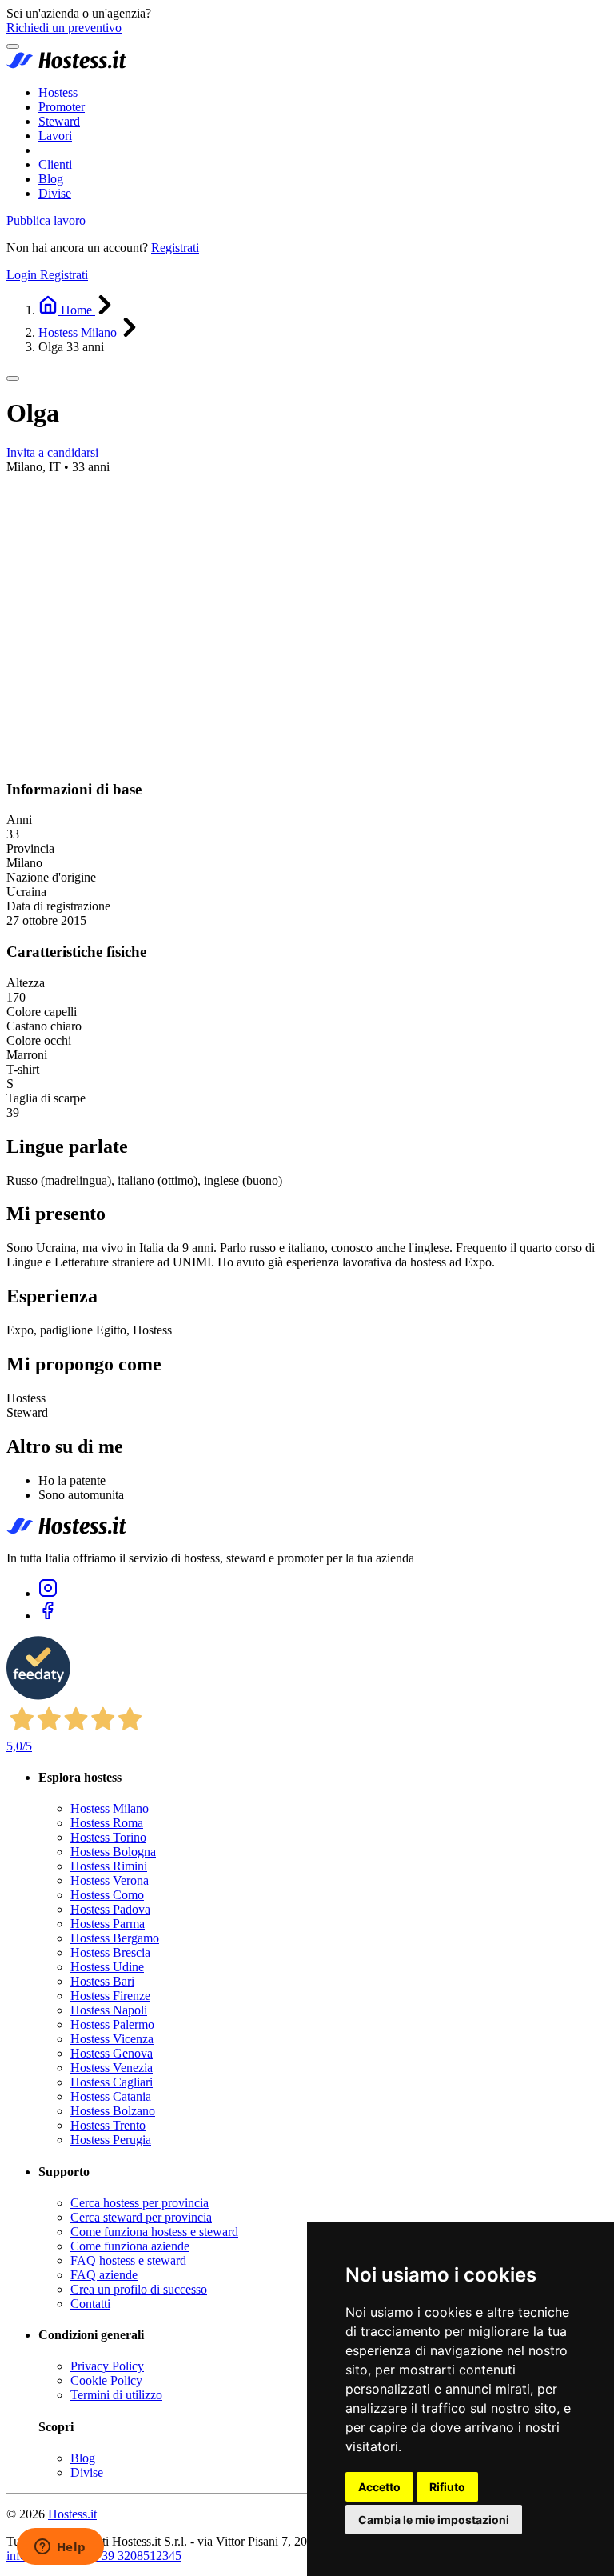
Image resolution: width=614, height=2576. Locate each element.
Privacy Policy (107, 2366)
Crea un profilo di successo (139, 2289)
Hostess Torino (108, 1837)
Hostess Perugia (111, 2140)
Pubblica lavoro (46, 220)
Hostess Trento (108, 2125)
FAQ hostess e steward (128, 2260)
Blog (51, 179)
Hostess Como (107, 1895)
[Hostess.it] (66, 65)
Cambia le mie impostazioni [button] (434, 2520)
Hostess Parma (108, 1924)
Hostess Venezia (112, 2068)
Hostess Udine (107, 1967)
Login (23, 275)
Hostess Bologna (113, 1852)
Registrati (175, 248)
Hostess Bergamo (115, 1938)
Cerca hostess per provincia (140, 2203)
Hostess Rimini (109, 1866)
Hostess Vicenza (112, 2039)
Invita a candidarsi (52, 452)
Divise (55, 193)
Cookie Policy (106, 2380)
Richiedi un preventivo (64, 28)
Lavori (55, 136)
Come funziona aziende (130, 2246)
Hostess (58, 92)
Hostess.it (72, 2514)
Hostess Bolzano (113, 2111)
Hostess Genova (112, 2053)
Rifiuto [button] (447, 2487)
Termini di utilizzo (116, 2395)
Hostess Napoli (109, 2010)
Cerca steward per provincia (141, 2217)
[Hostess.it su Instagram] (48, 1593)
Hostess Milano (110, 1808)
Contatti (90, 2304)
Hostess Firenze (110, 1996)
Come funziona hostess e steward (154, 2232)
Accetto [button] (379, 2487)
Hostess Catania (111, 2096)
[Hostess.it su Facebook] (48, 1616)
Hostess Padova (110, 1909)
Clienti (55, 164)
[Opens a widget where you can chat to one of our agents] (60, 2548)
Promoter (62, 107)
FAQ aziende (104, 2275)
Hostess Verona (110, 1880)
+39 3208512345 (138, 2556)
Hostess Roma (107, 1823)
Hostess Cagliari (112, 2082)
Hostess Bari (102, 1981)
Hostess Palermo (112, 2024)
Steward (59, 121)
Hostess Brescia (110, 1952)
